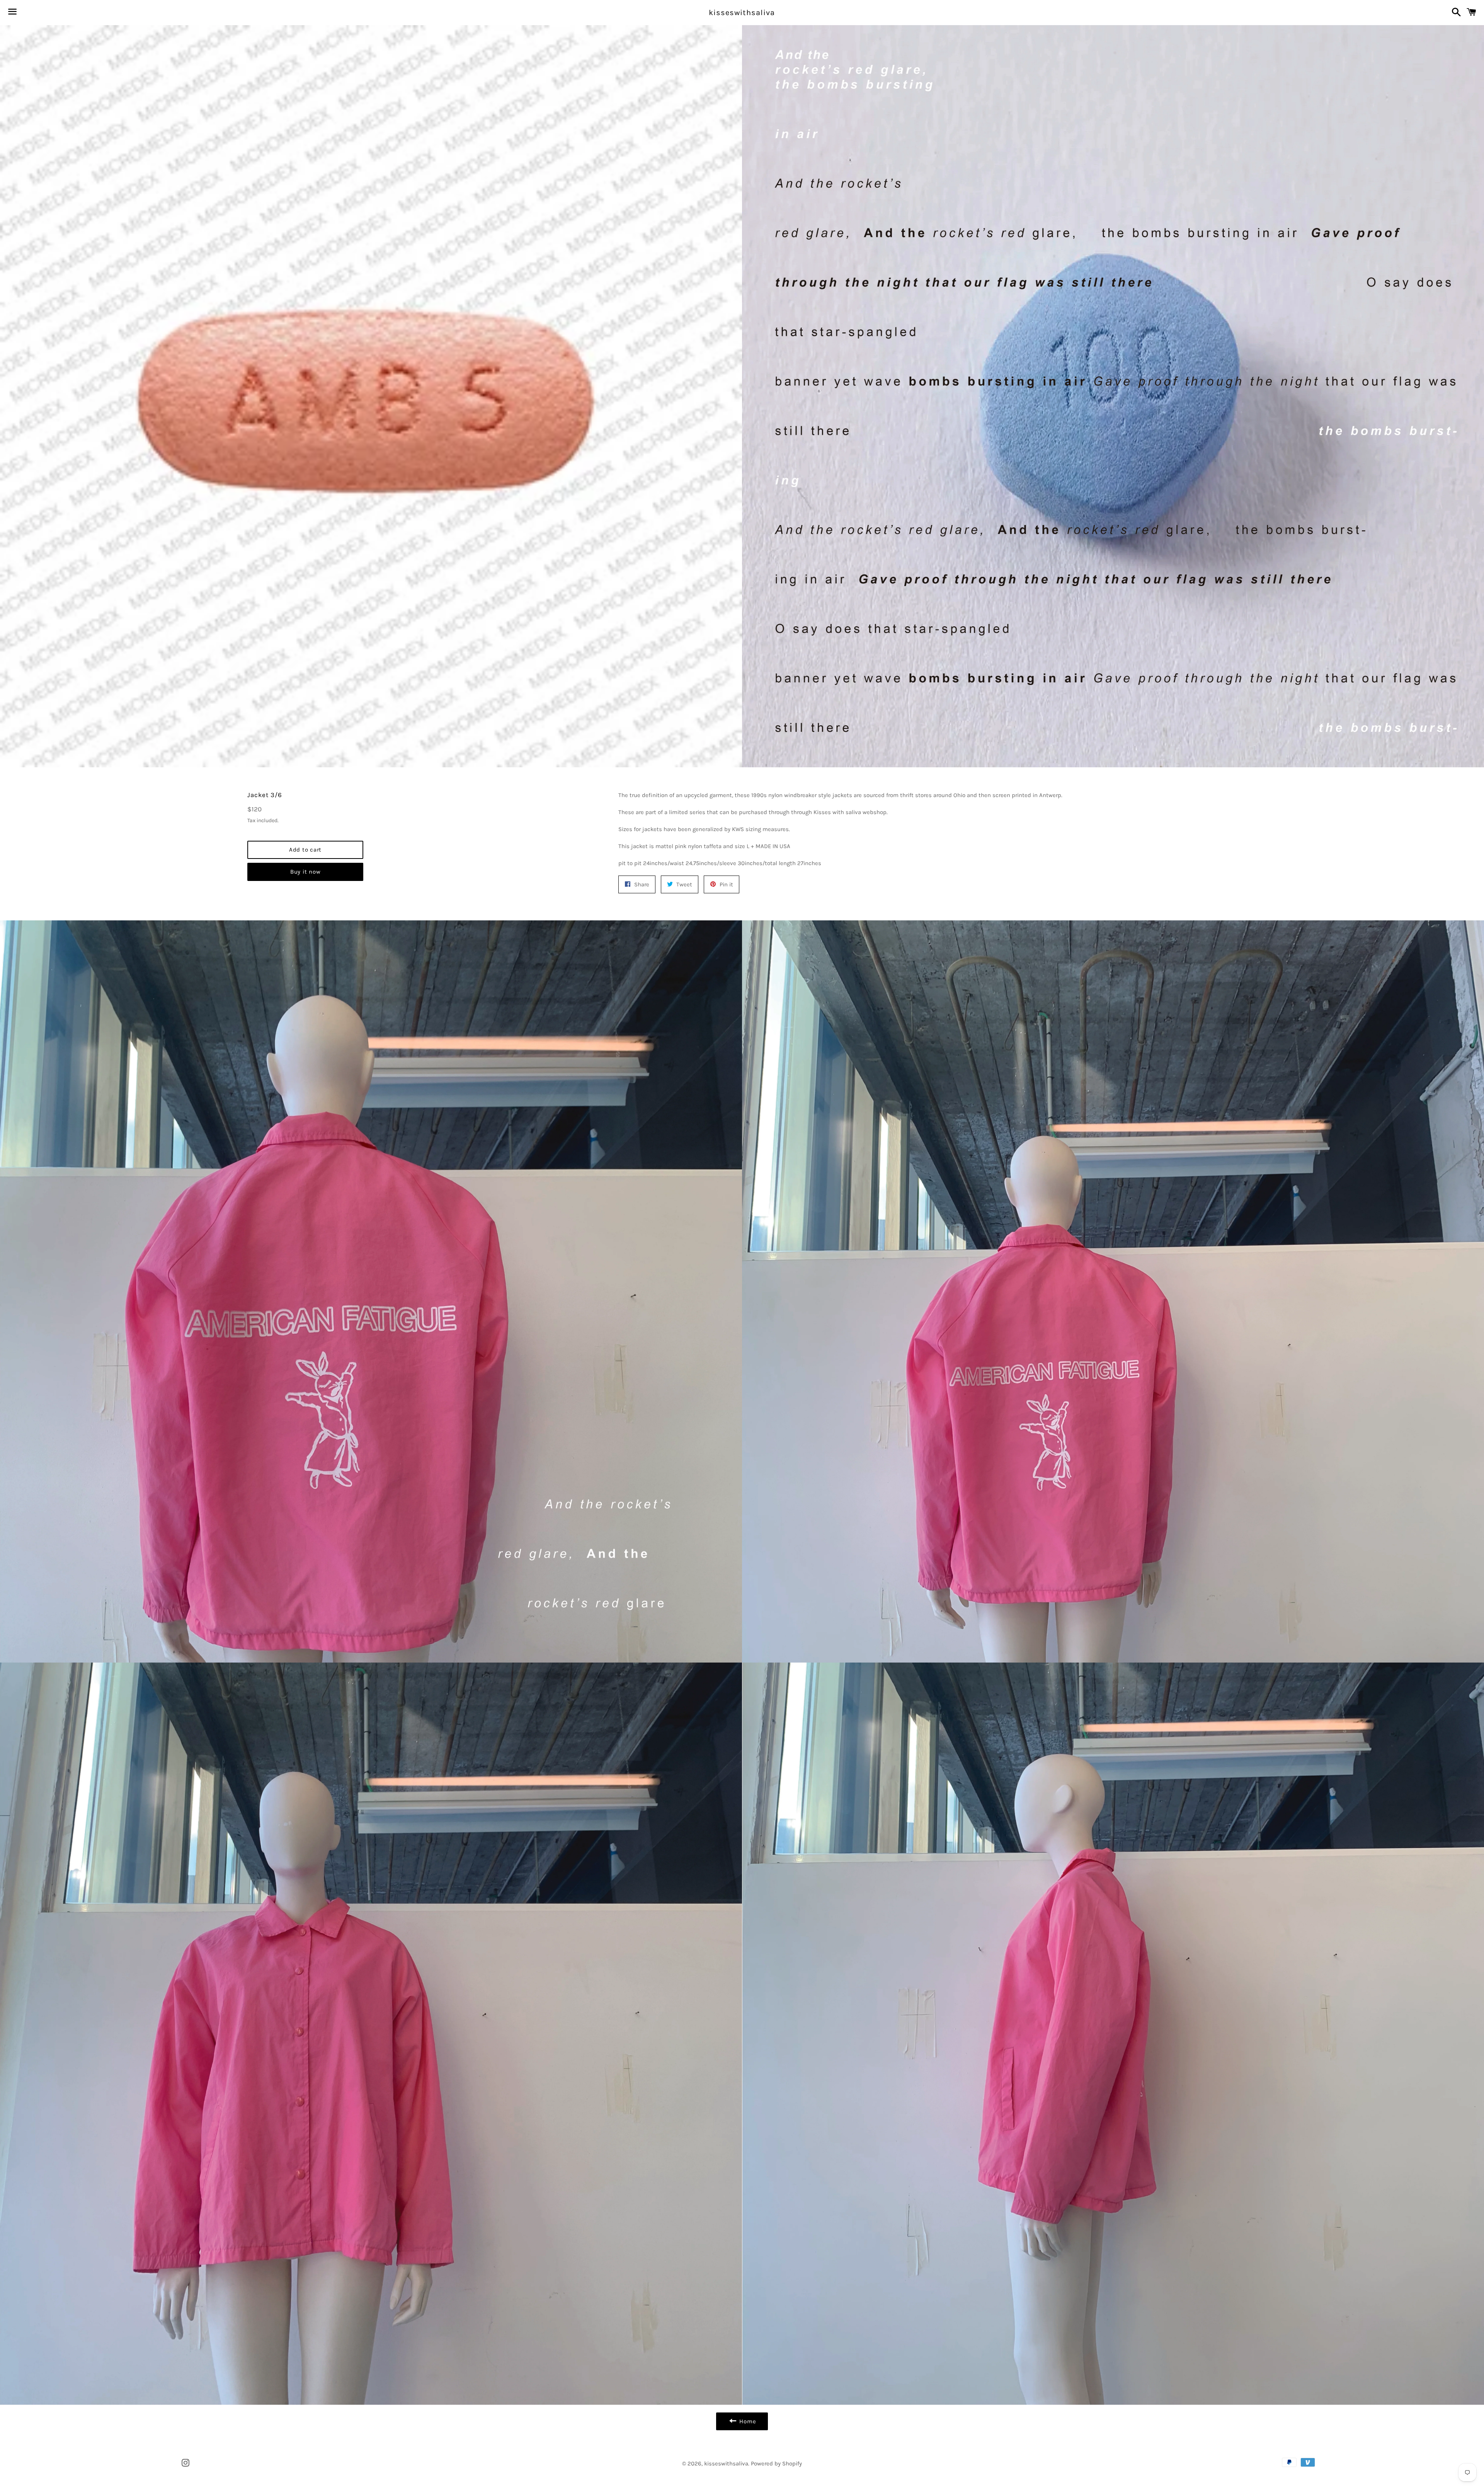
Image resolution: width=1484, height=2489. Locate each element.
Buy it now (305, 872)
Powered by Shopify (776, 2463)
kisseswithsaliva (742, 13)
